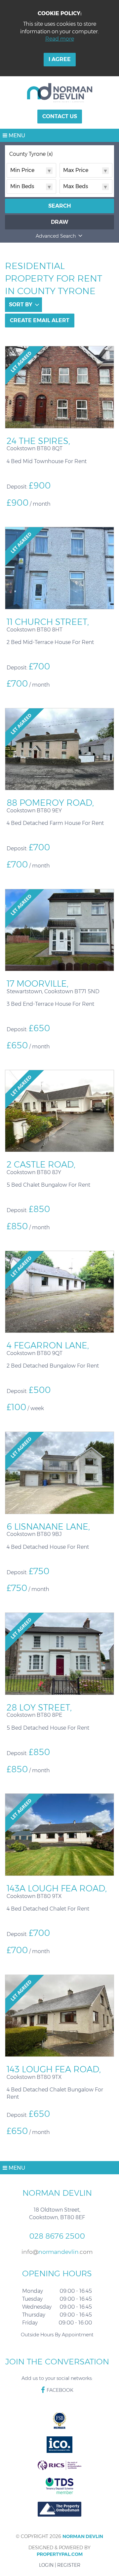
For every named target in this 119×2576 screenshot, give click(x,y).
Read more (60, 39)
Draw (60, 222)
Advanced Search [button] (56, 236)
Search (60, 206)
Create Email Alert (40, 320)
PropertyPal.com (60, 2554)
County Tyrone (31, 154)
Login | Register (60, 2565)
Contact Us (60, 116)
